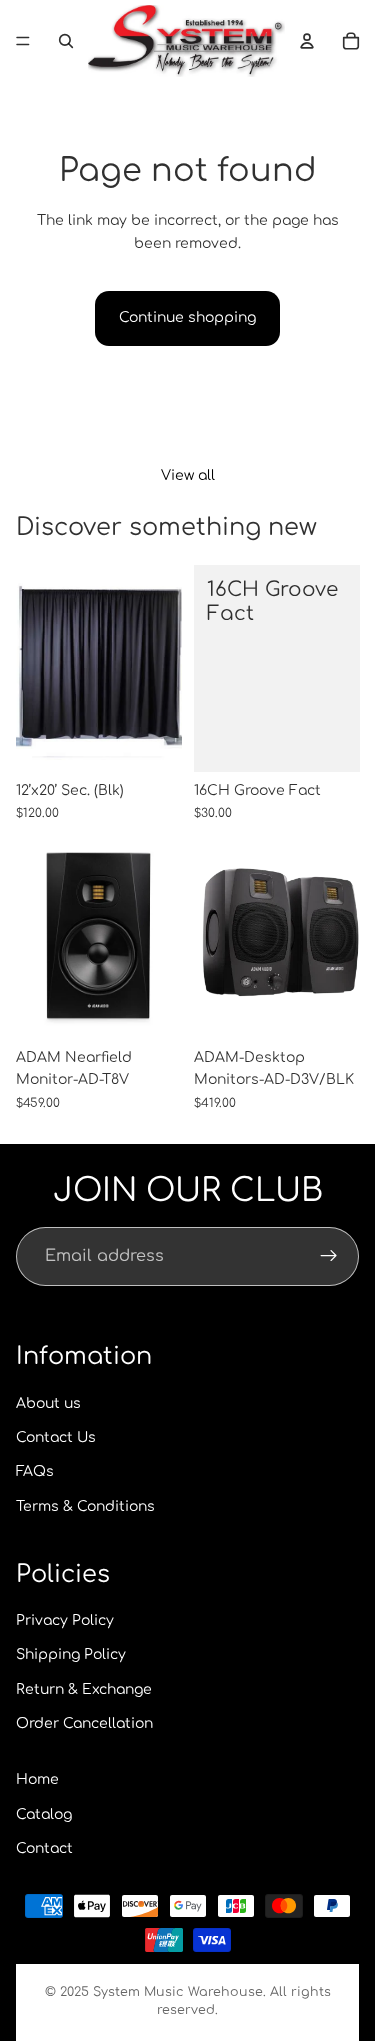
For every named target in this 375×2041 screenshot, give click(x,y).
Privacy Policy (65, 1620)
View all (188, 475)
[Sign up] (329, 1257)
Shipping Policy (71, 1654)
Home (37, 1779)
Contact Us (56, 1437)
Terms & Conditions (85, 1506)
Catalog (44, 1814)
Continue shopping (187, 317)
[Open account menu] (307, 41)
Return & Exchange (84, 1689)
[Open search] (66, 41)
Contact (44, 1848)
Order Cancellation (84, 1723)
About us (48, 1403)
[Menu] (23, 41)
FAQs (35, 1471)
